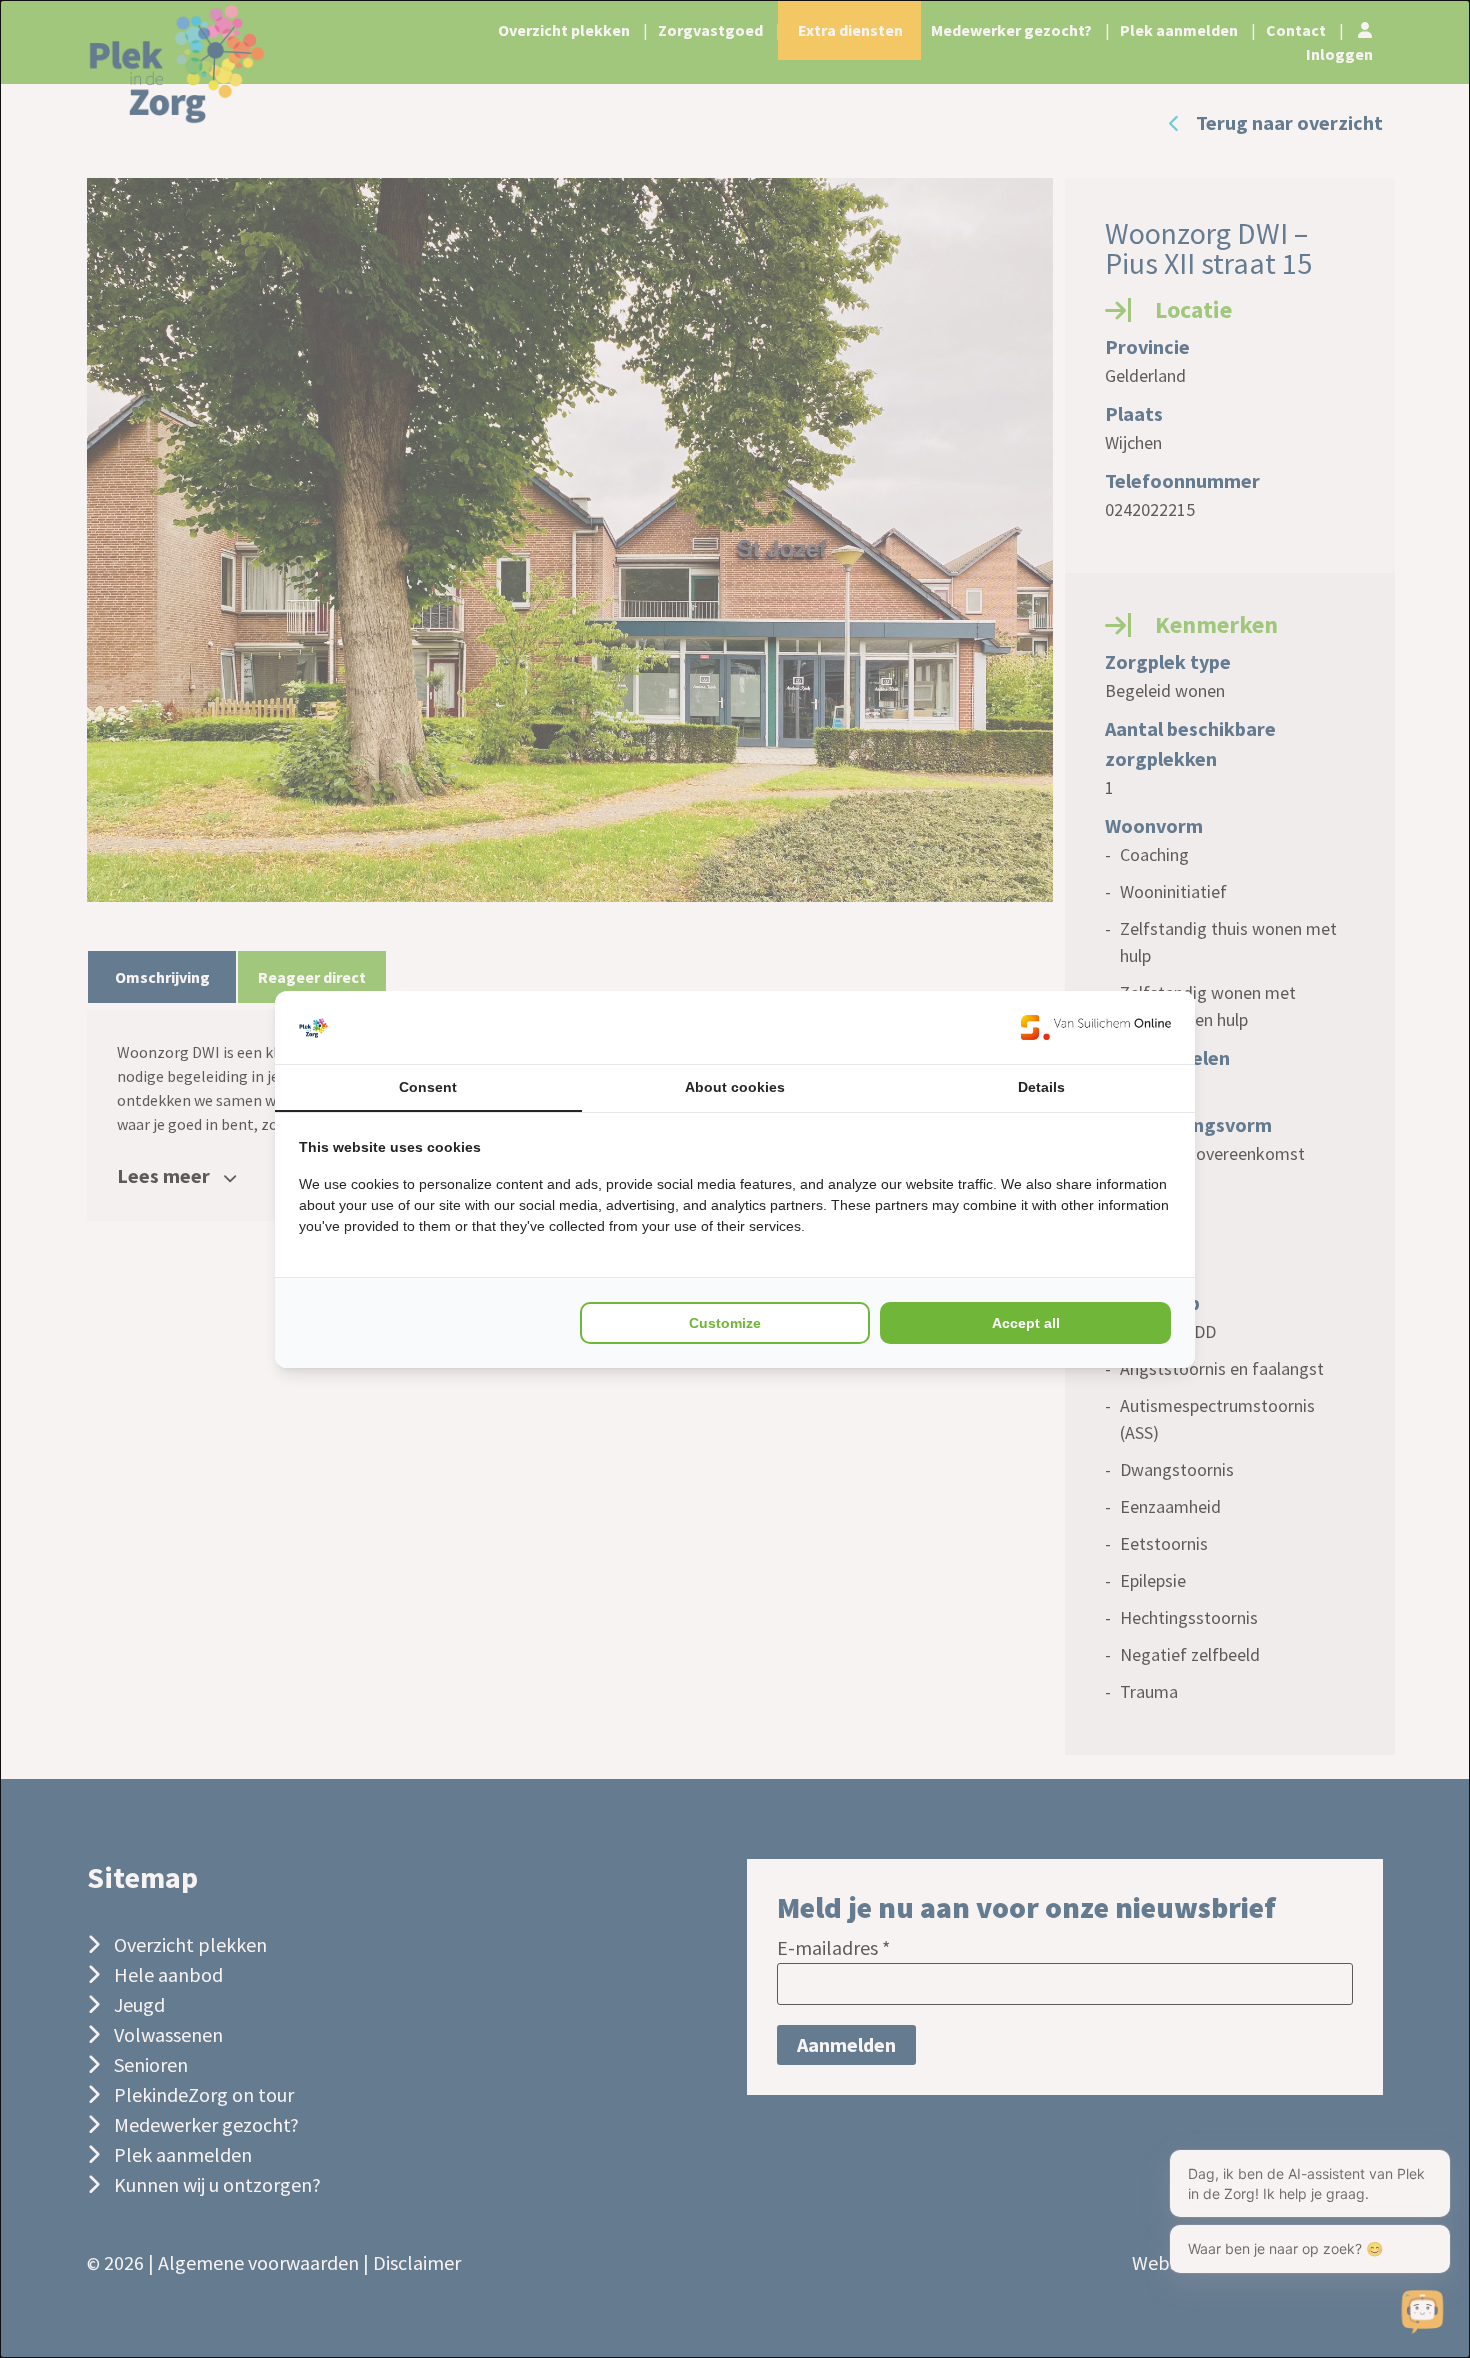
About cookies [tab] (735, 1087)
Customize (725, 1323)
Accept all (1026, 1323)
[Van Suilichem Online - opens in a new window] (1096, 1027)
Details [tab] (1041, 1087)
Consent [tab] (428, 1087)
